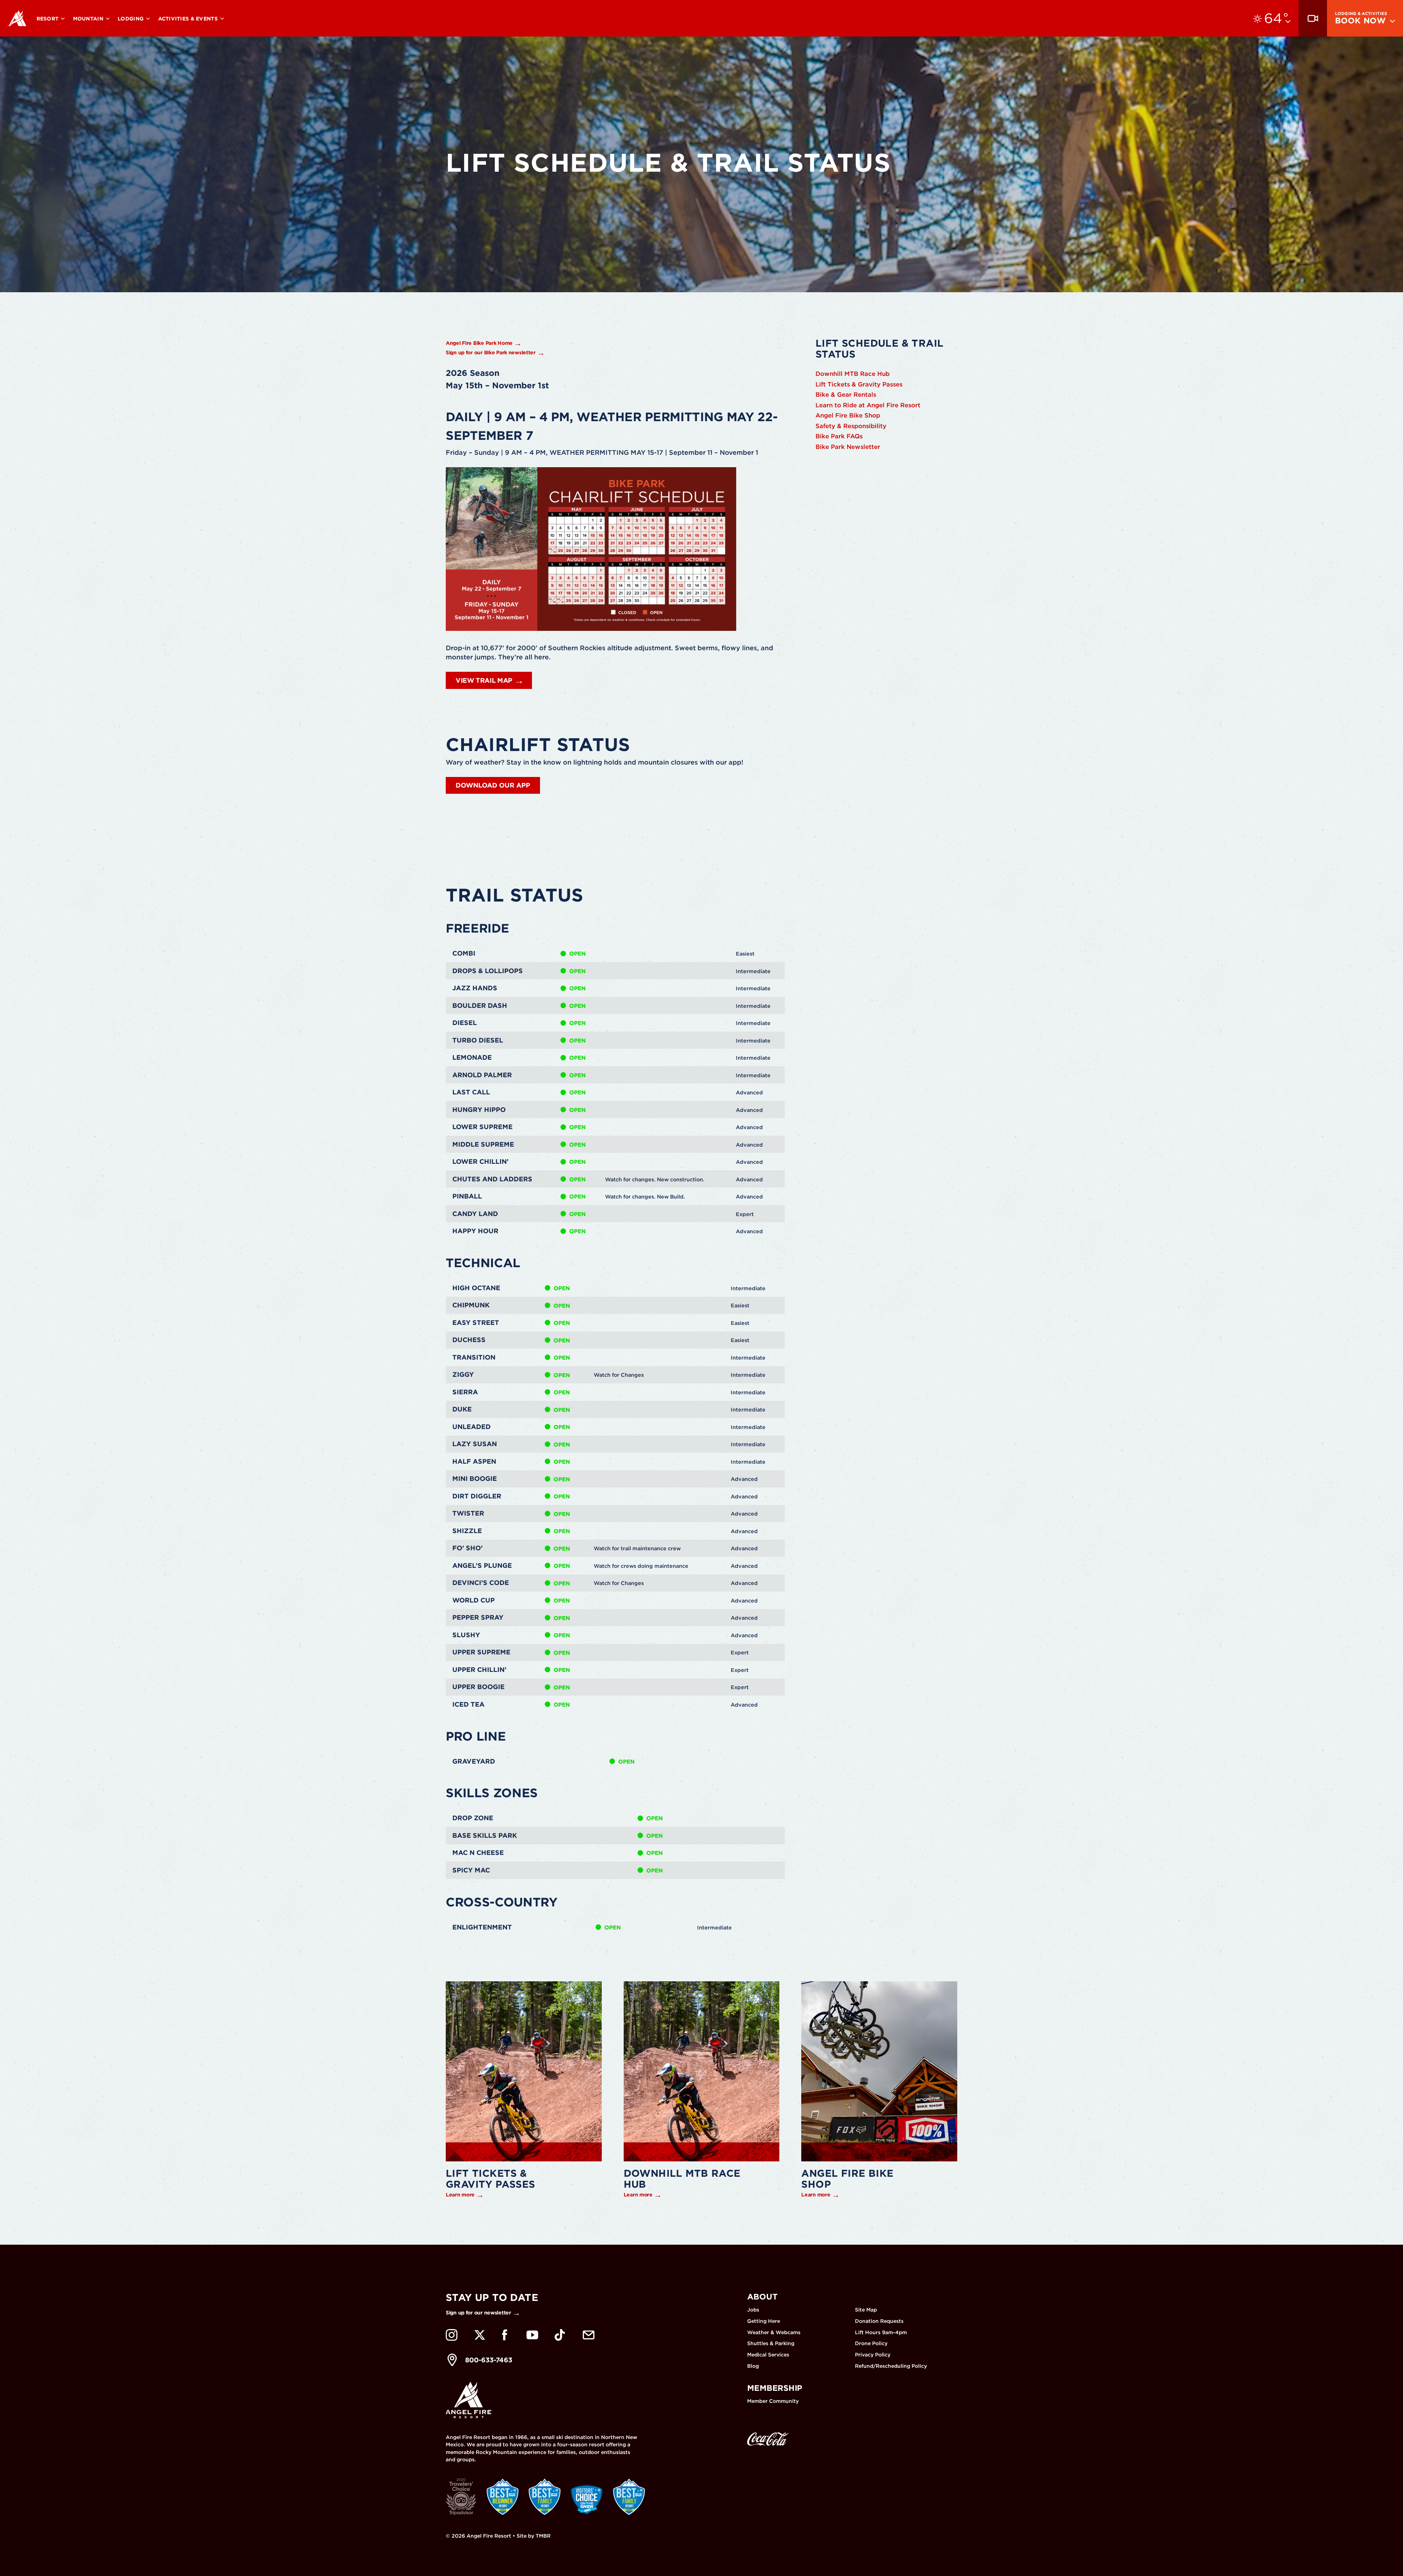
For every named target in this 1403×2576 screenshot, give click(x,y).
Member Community (773, 2401)
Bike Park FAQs (839, 436)
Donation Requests (879, 2321)
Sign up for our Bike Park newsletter (491, 353)
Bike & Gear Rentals (846, 395)
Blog (753, 2366)
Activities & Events (189, 19)
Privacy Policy (873, 2355)
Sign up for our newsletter (478, 2313)
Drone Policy (871, 2343)
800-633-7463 (489, 2360)
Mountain (89, 19)
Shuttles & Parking (771, 2343)
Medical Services (768, 2355)
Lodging (131, 19)
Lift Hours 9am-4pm (881, 2332)
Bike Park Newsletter (848, 447)
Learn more (460, 2195)
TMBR (543, 2536)
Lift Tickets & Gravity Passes (859, 384)
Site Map (866, 2310)
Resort (48, 19)
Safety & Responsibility (851, 426)
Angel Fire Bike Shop (848, 415)
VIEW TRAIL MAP (484, 680)
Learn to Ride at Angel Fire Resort (868, 405)
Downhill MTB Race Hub (853, 374)
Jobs (753, 2310)
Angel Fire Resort (18, 18)
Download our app (493, 785)
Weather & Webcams (774, 2332)
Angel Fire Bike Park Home (479, 343)
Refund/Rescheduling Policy (891, 2366)
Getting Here (764, 2321)
